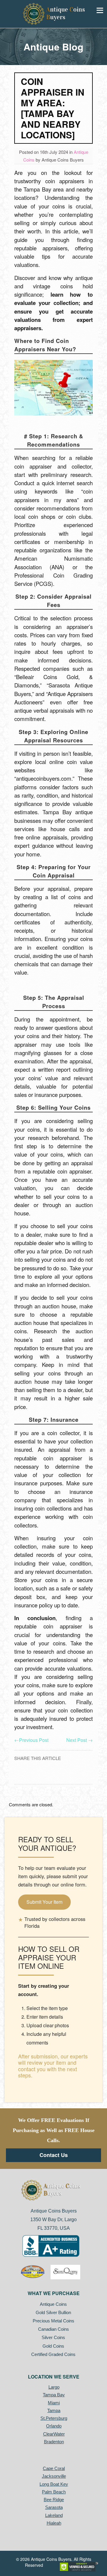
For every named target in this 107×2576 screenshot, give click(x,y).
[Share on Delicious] (52, 1776)
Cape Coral (54, 2468)
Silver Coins (53, 2337)
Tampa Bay (54, 2395)
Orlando (54, 2426)
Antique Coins (53, 2304)
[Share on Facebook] (55, 1776)
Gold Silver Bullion (53, 2312)
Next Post (80, 1740)
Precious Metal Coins (54, 2321)
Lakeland (54, 2515)
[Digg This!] (57, 1776)
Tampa (54, 2410)
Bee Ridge (54, 2500)
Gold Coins (53, 2346)
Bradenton (54, 2442)
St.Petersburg (54, 2418)
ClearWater (54, 2434)
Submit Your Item (44, 1902)
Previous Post (31, 1740)
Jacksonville (54, 2476)
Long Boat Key (54, 2484)
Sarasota (54, 2507)
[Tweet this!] (50, 1776)
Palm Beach (54, 2492)
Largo (54, 2387)
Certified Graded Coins (53, 2354)
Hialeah (54, 2523)
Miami (54, 2403)
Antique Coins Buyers (63, 160)
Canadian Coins (54, 2329)
